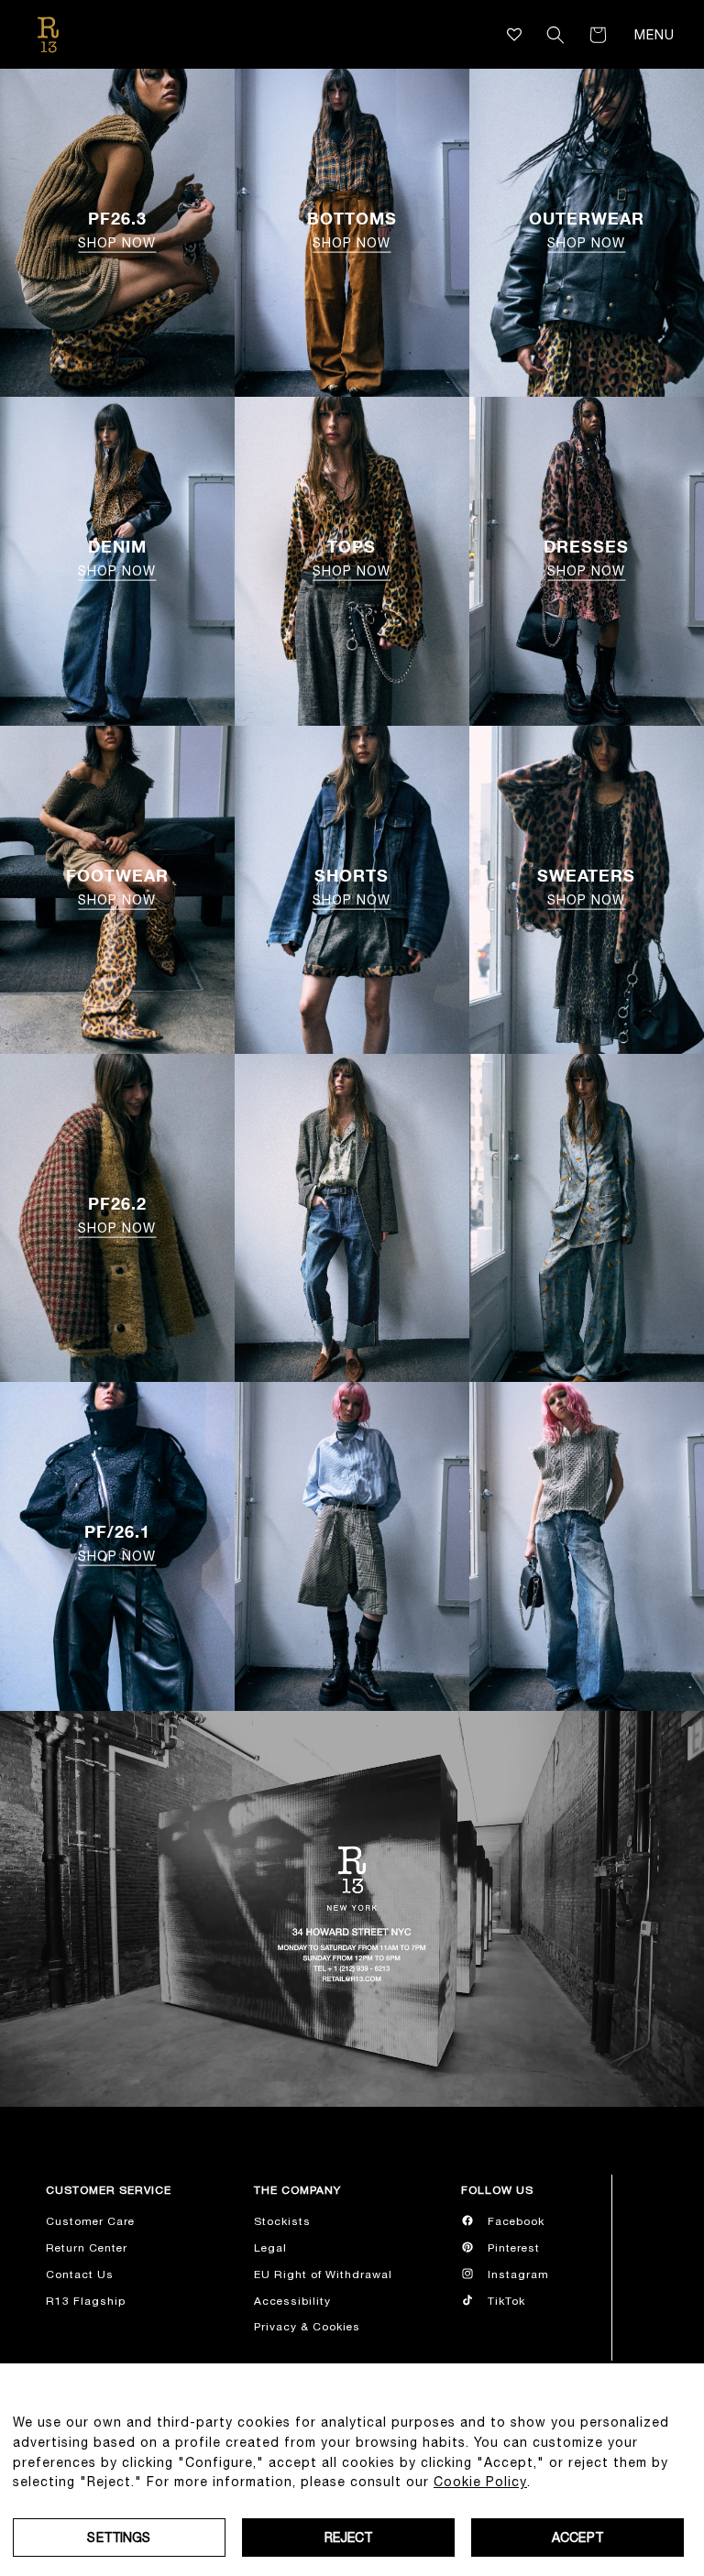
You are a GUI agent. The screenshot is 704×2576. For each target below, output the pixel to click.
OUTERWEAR (587, 229)
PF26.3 (117, 229)
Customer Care (90, 2221)
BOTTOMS (352, 229)
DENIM (117, 557)
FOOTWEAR (117, 886)
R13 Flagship (86, 2301)
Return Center (87, 2248)
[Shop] (352, 1218)
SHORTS (352, 886)
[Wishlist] (515, 34)
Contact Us (80, 2275)
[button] (555, 35)
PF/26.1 (117, 1542)
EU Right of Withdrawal (323, 2275)
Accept (577, 2538)
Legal (270, 2248)
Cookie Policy (480, 2482)
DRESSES (586, 557)
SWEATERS (586, 886)
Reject (349, 2538)
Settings (119, 2538)
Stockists (282, 2221)
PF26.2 (117, 1214)
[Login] (530, 35)
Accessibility (292, 2301)
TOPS (352, 557)
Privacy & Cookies (307, 2327)
